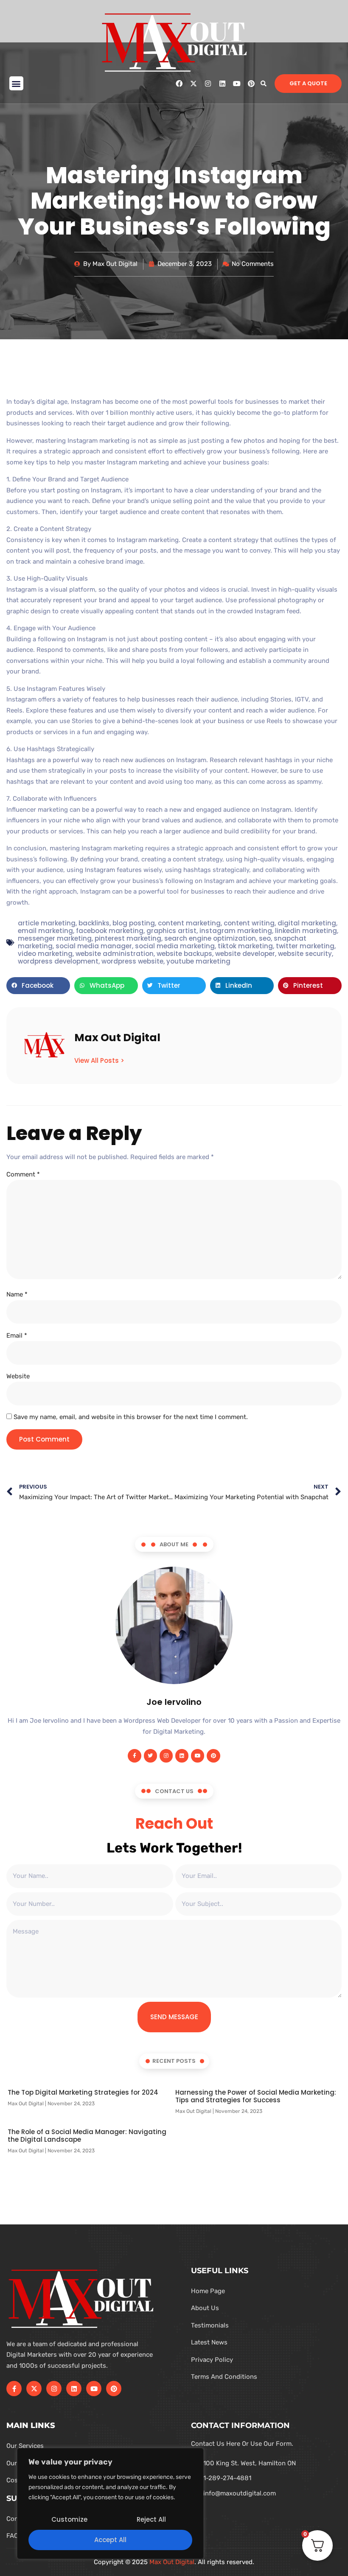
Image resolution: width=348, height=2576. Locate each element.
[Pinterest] (251, 84)
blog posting (134, 923)
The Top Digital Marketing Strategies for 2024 (83, 2092)
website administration (115, 954)
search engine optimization (210, 938)
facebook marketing (110, 931)
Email (17, 1335)
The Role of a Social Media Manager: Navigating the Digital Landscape (87, 2136)
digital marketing (307, 923)
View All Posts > (99, 1060)
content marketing (189, 923)
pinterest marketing (128, 938)
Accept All (110, 2540)
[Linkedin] (222, 84)
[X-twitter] (194, 84)
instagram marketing (236, 931)
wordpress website (132, 961)
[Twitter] (150, 1756)
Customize (69, 2519)
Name (17, 1294)
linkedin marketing (306, 931)
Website (18, 1376)
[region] (110, 2503)
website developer (245, 954)
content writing (249, 923)
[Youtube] (237, 84)
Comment (23, 1174)
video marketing (45, 954)
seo (265, 938)
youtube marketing (198, 961)
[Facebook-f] (134, 1756)
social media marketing (175, 946)
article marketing (47, 923)
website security (305, 954)
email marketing (45, 931)
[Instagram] (208, 84)
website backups (184, 954)
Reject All (151, 2519)
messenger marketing (55, 938)
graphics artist (171, 931)
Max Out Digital (172, 2562)
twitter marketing (305, 946)
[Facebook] (179, 84)
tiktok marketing (245, 946)
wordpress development (58, 961)
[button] (16, 83)
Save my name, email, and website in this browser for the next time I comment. (131, 1417)
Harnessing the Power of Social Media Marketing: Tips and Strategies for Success (256, 2096)
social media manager (94, 946)
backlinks (94, 923)
